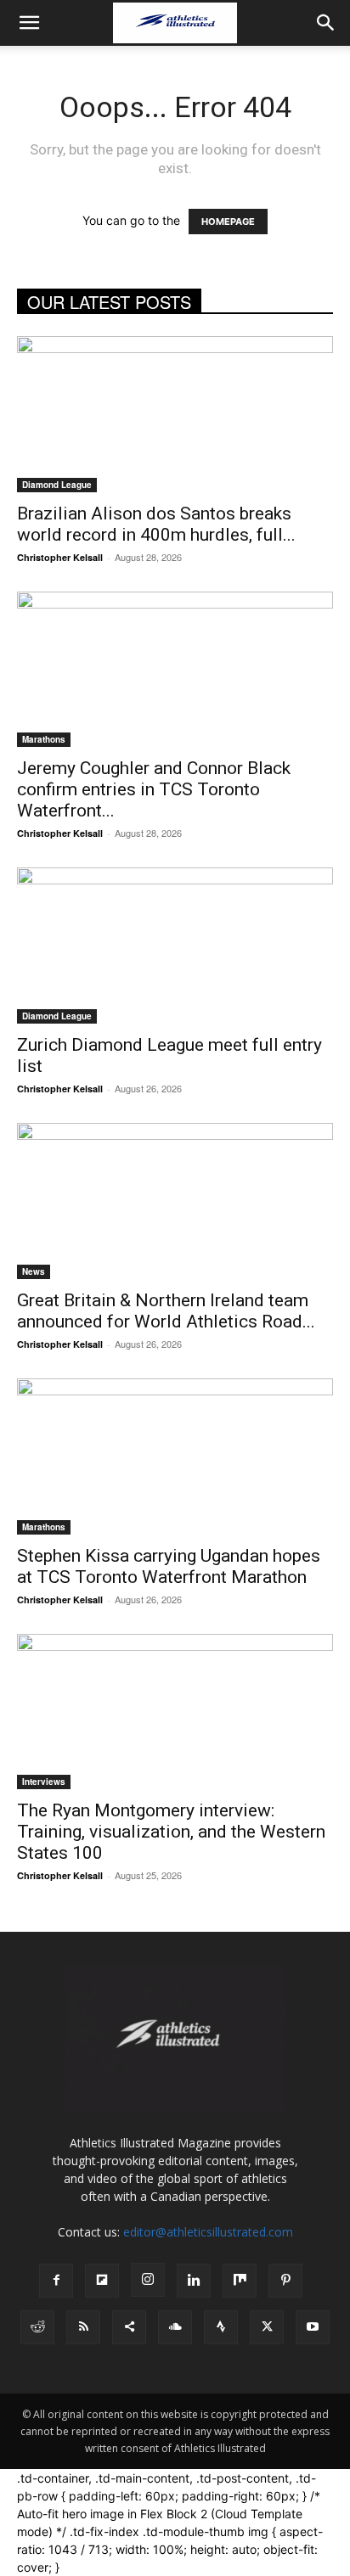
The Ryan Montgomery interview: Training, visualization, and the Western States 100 (171, 1832)
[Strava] (221, 2327)
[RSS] (83, 2327)
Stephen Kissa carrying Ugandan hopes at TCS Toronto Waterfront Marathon (169, 1566)
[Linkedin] (194, 2281)
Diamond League (57, 485)
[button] (29, 23)
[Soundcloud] (175, 2327)
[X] (267, 2327)
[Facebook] (56, 2281)
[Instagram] (148, 2280)
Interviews (44, 1782)
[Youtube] (313, 2327)
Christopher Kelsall (60, 557)
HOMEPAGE (228, 222)
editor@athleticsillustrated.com (208, 2232)
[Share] (129, 2327)
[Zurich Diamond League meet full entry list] (175, 946)
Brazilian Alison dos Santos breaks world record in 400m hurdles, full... (156, 524)
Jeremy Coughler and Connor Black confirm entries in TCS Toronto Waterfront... (154, 789)
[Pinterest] (285, 2281)
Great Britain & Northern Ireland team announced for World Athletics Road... (166, 1311)
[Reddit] (37, 2327)
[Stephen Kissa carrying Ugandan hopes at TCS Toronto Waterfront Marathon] (175, 1456)
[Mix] (240, 2281)
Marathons (44, 739)
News (34, 1271)
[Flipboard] (102, 2281)
